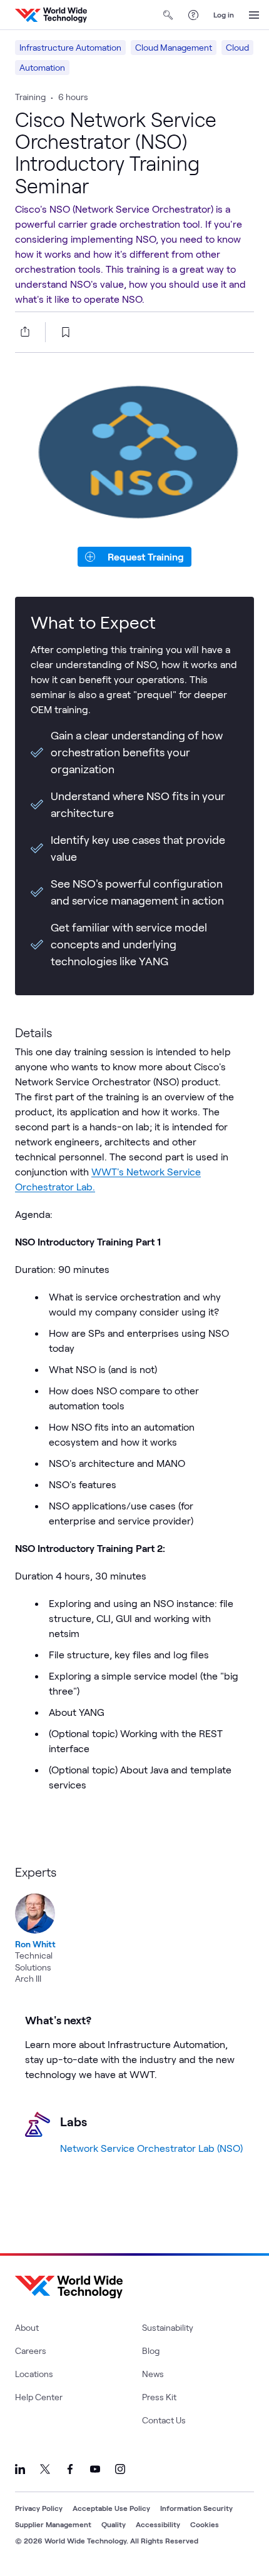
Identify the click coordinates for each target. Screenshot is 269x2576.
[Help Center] (193, 15)
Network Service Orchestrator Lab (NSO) (151, 2148)
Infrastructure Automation (70, 47)
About (27, 2327)
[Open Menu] (254, 15)
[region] (134, 1924)
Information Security (196, 2508)
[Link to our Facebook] (70, 2469)
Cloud (237, 47)
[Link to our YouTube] (95, 2469)
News (153, 2374)
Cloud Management (174, 47)
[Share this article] (23, 332)
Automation (42, 67)
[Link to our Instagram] (120, 2469)
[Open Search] (168, 15)
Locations (34, 2374)
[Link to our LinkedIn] (20, 2469)
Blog (151, 2350)
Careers (31, 2350)
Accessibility (158, 2524)
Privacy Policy (39, 2508)
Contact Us (164, 2420)
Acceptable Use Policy (111, 2508)
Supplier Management (53, 2524)
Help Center (39, 2397)
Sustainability (168, 2327)
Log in (224, 14)
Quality (114, 2524)
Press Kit (159, 2397)
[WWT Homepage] (51, 15)
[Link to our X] (45, 2469)
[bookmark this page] (66, 332)
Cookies (205, 2524)
